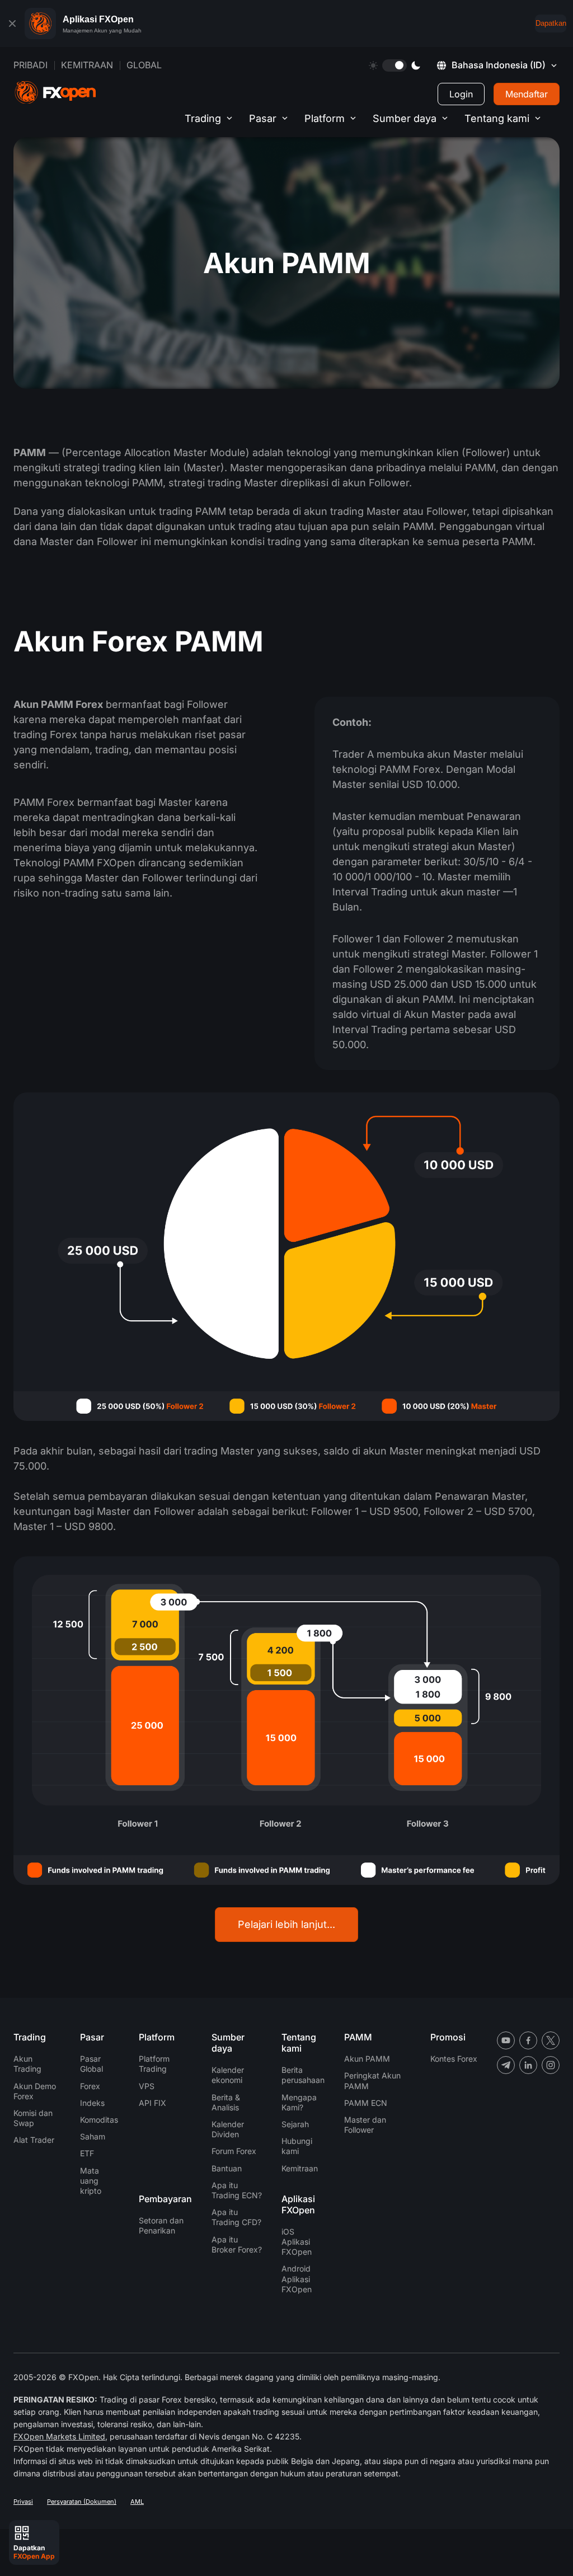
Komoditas (99, 2120)
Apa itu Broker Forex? (237, 2244)
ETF (87, 2153)
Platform (325, 118)
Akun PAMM (367, 2059)
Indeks (92, 2103)
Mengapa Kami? (299, 2102)
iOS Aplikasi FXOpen (297, 2242)
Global (144, 65)
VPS (147, 2086)
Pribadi (30, 65)
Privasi (23, 2502)
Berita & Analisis (226, 2102)
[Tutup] (12, 24)
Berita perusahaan (303, 2075)
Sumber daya (405, 118)
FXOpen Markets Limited (59, 2436)
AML (137, 2502)
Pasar (263, 118)
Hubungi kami (297, 2146)
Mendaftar (527, 94)
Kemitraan (87, 65)
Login (461, 94)
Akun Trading (27, 2064)
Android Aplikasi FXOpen (297, 2279)
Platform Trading (154, 2064)
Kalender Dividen (228, 2129)
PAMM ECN (366, 2103)
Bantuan (227, 2168)
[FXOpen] (55, 93)
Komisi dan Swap (33, 2118)
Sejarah (295, 2124)
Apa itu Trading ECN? (237, 2190)
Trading (203, 118)
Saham (93, 2136)
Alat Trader (34, 2140)
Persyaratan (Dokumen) (82, 2502)
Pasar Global (91, 2064)
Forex (90, 2086)
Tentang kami (497, 118)
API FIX (152, 2103)
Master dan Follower (365, 2125)
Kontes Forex (454, 2059)
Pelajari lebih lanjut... (286, 1924)
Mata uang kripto (91, 2181)
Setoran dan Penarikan (161, 2225)
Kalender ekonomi (228, 2075)
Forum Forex (234, 2151)
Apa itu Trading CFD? (236, 2217)
